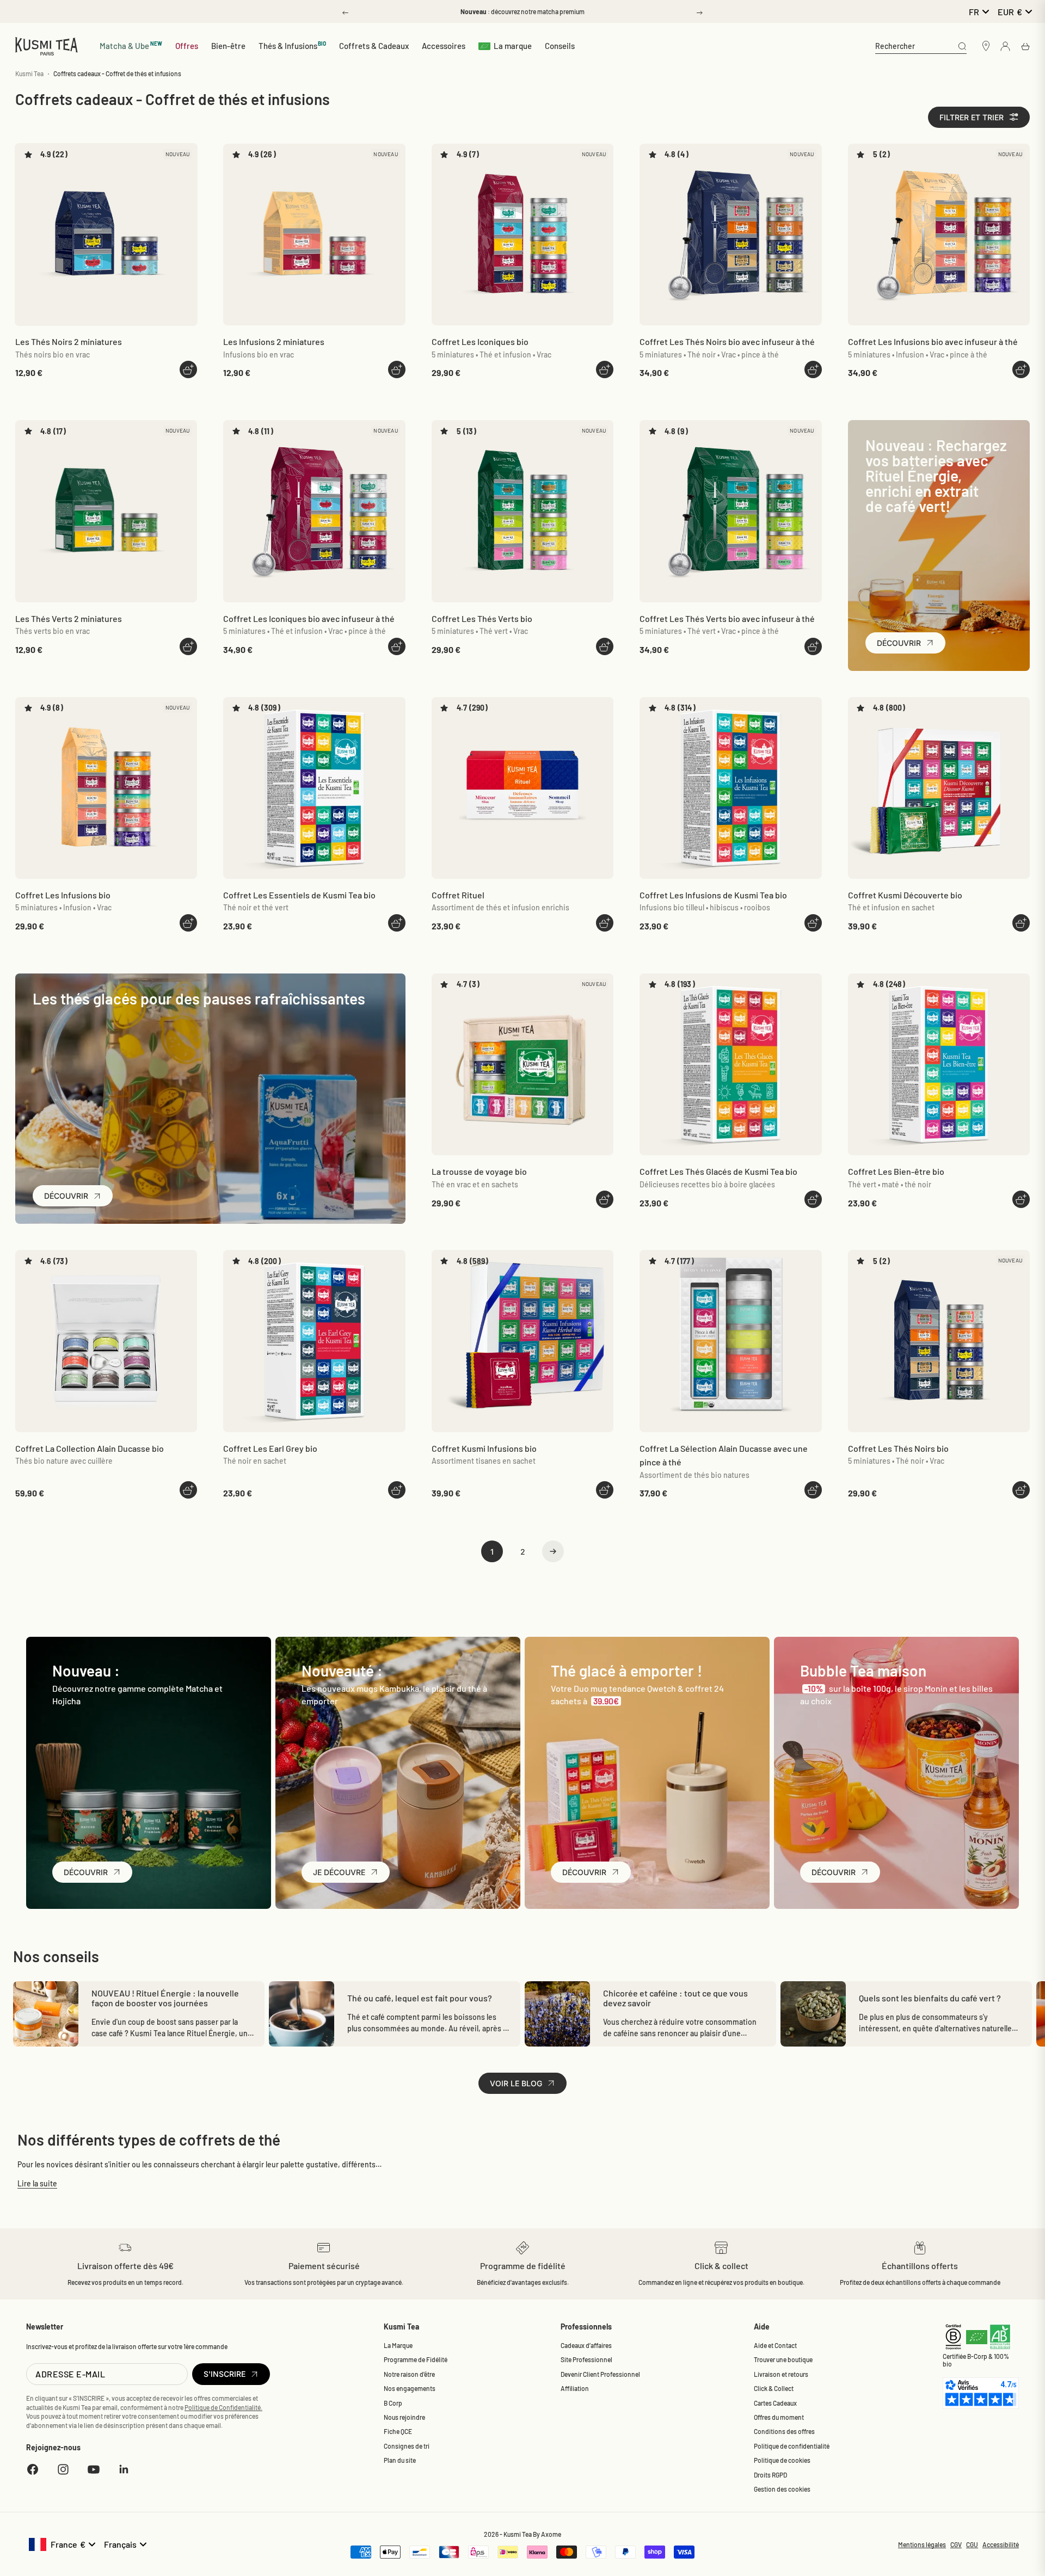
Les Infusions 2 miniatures (274, 341)
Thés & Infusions (293, 45)
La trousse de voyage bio (479, 1171)
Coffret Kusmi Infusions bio (484, 1448)
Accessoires (444, 46)
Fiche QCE (398, 2431)
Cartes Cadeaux (775, 2403)
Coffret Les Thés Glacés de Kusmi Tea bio (718, 1171)
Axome (551, 2534)
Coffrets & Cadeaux (374, 46)
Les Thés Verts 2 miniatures (69, 618)
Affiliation (575, 2388)
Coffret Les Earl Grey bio (270, 1448)
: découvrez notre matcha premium (522, 11)
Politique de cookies (782, 2460)
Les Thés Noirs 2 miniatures (69, 341)
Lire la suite (37, 2183)
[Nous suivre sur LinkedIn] (124, 2469)
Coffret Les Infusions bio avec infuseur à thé (933, 341)
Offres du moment (779, 2417)
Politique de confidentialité (792, 2446)
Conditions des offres (784, 2431)
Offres (187, 46)
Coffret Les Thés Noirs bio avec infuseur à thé (727, 341)
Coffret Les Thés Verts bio (482, 618)
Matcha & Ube (131, 45)
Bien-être (228, 46)
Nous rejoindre (404, 2417)
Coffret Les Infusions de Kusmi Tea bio (713, 895)
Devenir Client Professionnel (600, 2374)
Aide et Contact (775, 2345)
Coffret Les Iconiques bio (480, 341)
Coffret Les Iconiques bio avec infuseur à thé (309, 618)
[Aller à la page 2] (553, 1551)
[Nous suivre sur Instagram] (63, 2469)
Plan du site (400, 2460)
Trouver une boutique (783, 2359)
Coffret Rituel (458, 895)
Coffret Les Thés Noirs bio (898, 1448)
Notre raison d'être (409, 2374)
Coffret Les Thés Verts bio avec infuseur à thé (727, 618)
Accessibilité (1001, 2544)
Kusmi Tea (29, 73)
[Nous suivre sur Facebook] (33, 2469)
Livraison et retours (781, 2374)
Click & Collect (774, 2388)
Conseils (560, 46)
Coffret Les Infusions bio (63, 895)
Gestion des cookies (782, 2489)
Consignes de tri (407, 2446)
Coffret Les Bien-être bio (896, 1171)
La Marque (398, 2345)
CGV (956, 2544)
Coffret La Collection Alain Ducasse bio (90, 1448)
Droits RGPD (770, 2475)
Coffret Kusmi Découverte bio (905, 895)
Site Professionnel (586, 2359)
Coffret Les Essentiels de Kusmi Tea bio (299, 895)
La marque (513, 46)
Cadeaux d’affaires (586, 2345)
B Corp (393, 2403)
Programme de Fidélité (416, 2359)
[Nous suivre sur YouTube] (94, 2469)
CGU (972, 2544)
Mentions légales (922, 2544)
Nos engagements (410, 2388)
